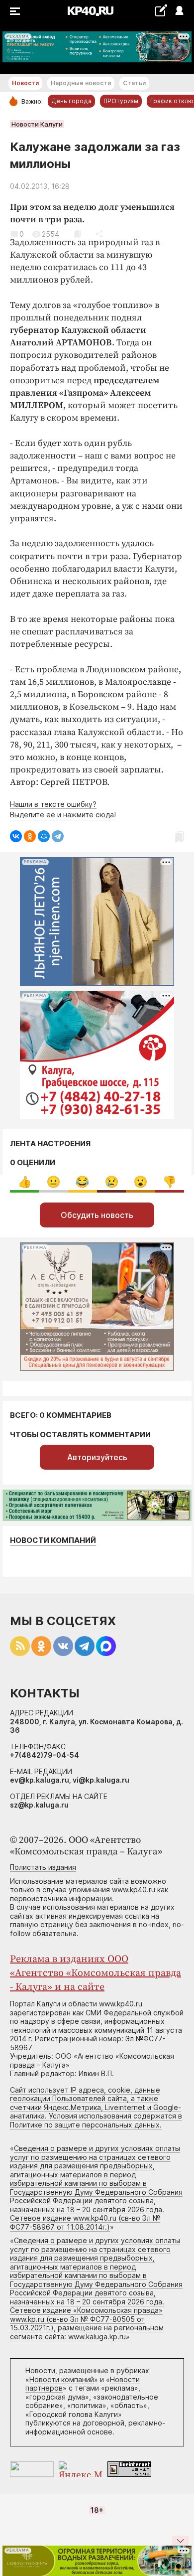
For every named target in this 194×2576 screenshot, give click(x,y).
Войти (179, 11)
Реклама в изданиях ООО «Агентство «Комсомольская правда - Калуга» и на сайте (96, 1973)
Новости (25, 83)
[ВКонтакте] (16, 836)
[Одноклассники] (30, 836)
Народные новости (81, 83)
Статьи (134, 83)
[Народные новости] (161, 10)
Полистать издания (43, 1867)
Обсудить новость (97, 1215)
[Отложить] (77, 234)
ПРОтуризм (121, 101)
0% (25, 1182)
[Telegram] (58, 836)
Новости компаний (53, 1540)
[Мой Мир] (44, 836)
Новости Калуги (37, 124)
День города (71, 101)
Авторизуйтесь (97, 1457)
